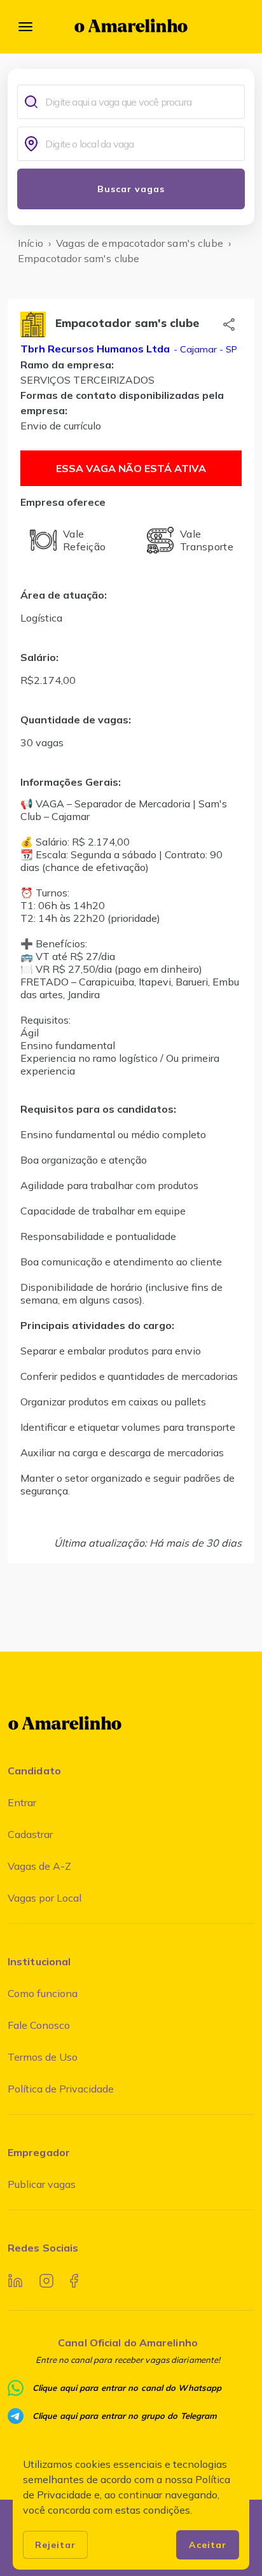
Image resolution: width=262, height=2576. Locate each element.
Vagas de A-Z (39, 1866)
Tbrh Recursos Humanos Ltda (95, 349)
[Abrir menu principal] (25, 27)
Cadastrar (30, 1834)
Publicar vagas (42, 2184)
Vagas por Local (45, 1898)
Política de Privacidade (61, 2089)
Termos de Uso (43, 2057)
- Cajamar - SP (204, 349)
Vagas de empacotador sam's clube (140, 243)
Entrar (22, 1802)
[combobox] (142, 102)
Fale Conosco (39, 2025)
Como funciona (43, 1993)
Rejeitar (55, 2545)
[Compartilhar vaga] (229, 324)
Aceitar (208, 2545)
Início (31, 243)
